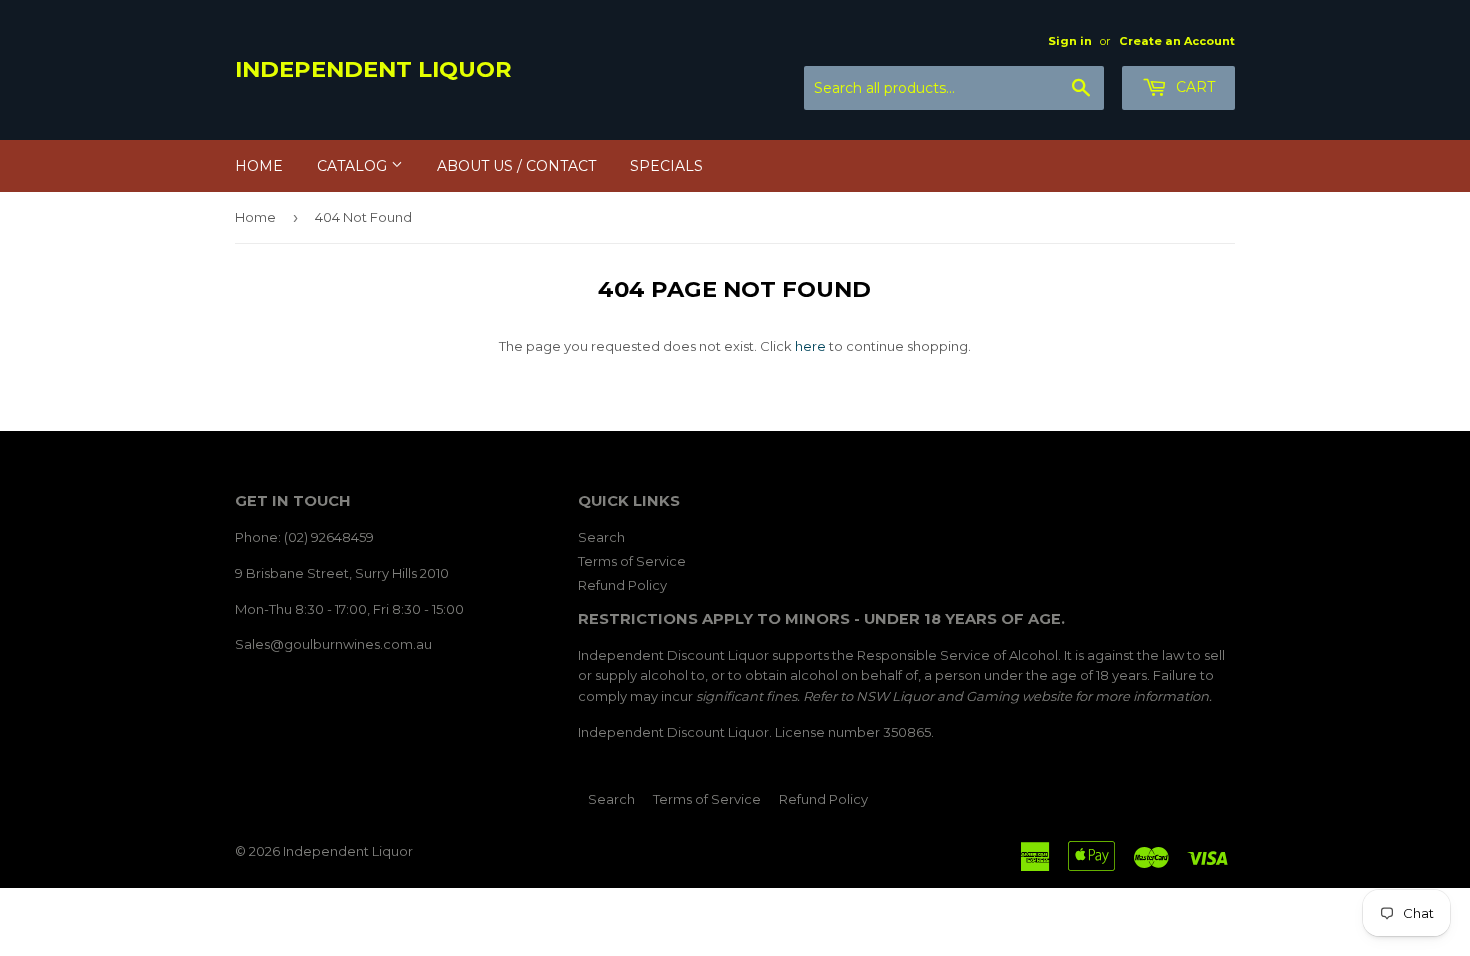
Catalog (354, 166)
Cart (1193, 87)
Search (601, 537)
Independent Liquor (373, 69)
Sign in (1070, 41)
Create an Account (1177, 41)
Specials (666, 166)
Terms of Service (632, 561)
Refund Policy (622, 585)
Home (259, 166)
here (810, 346)
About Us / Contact (516, 166)
